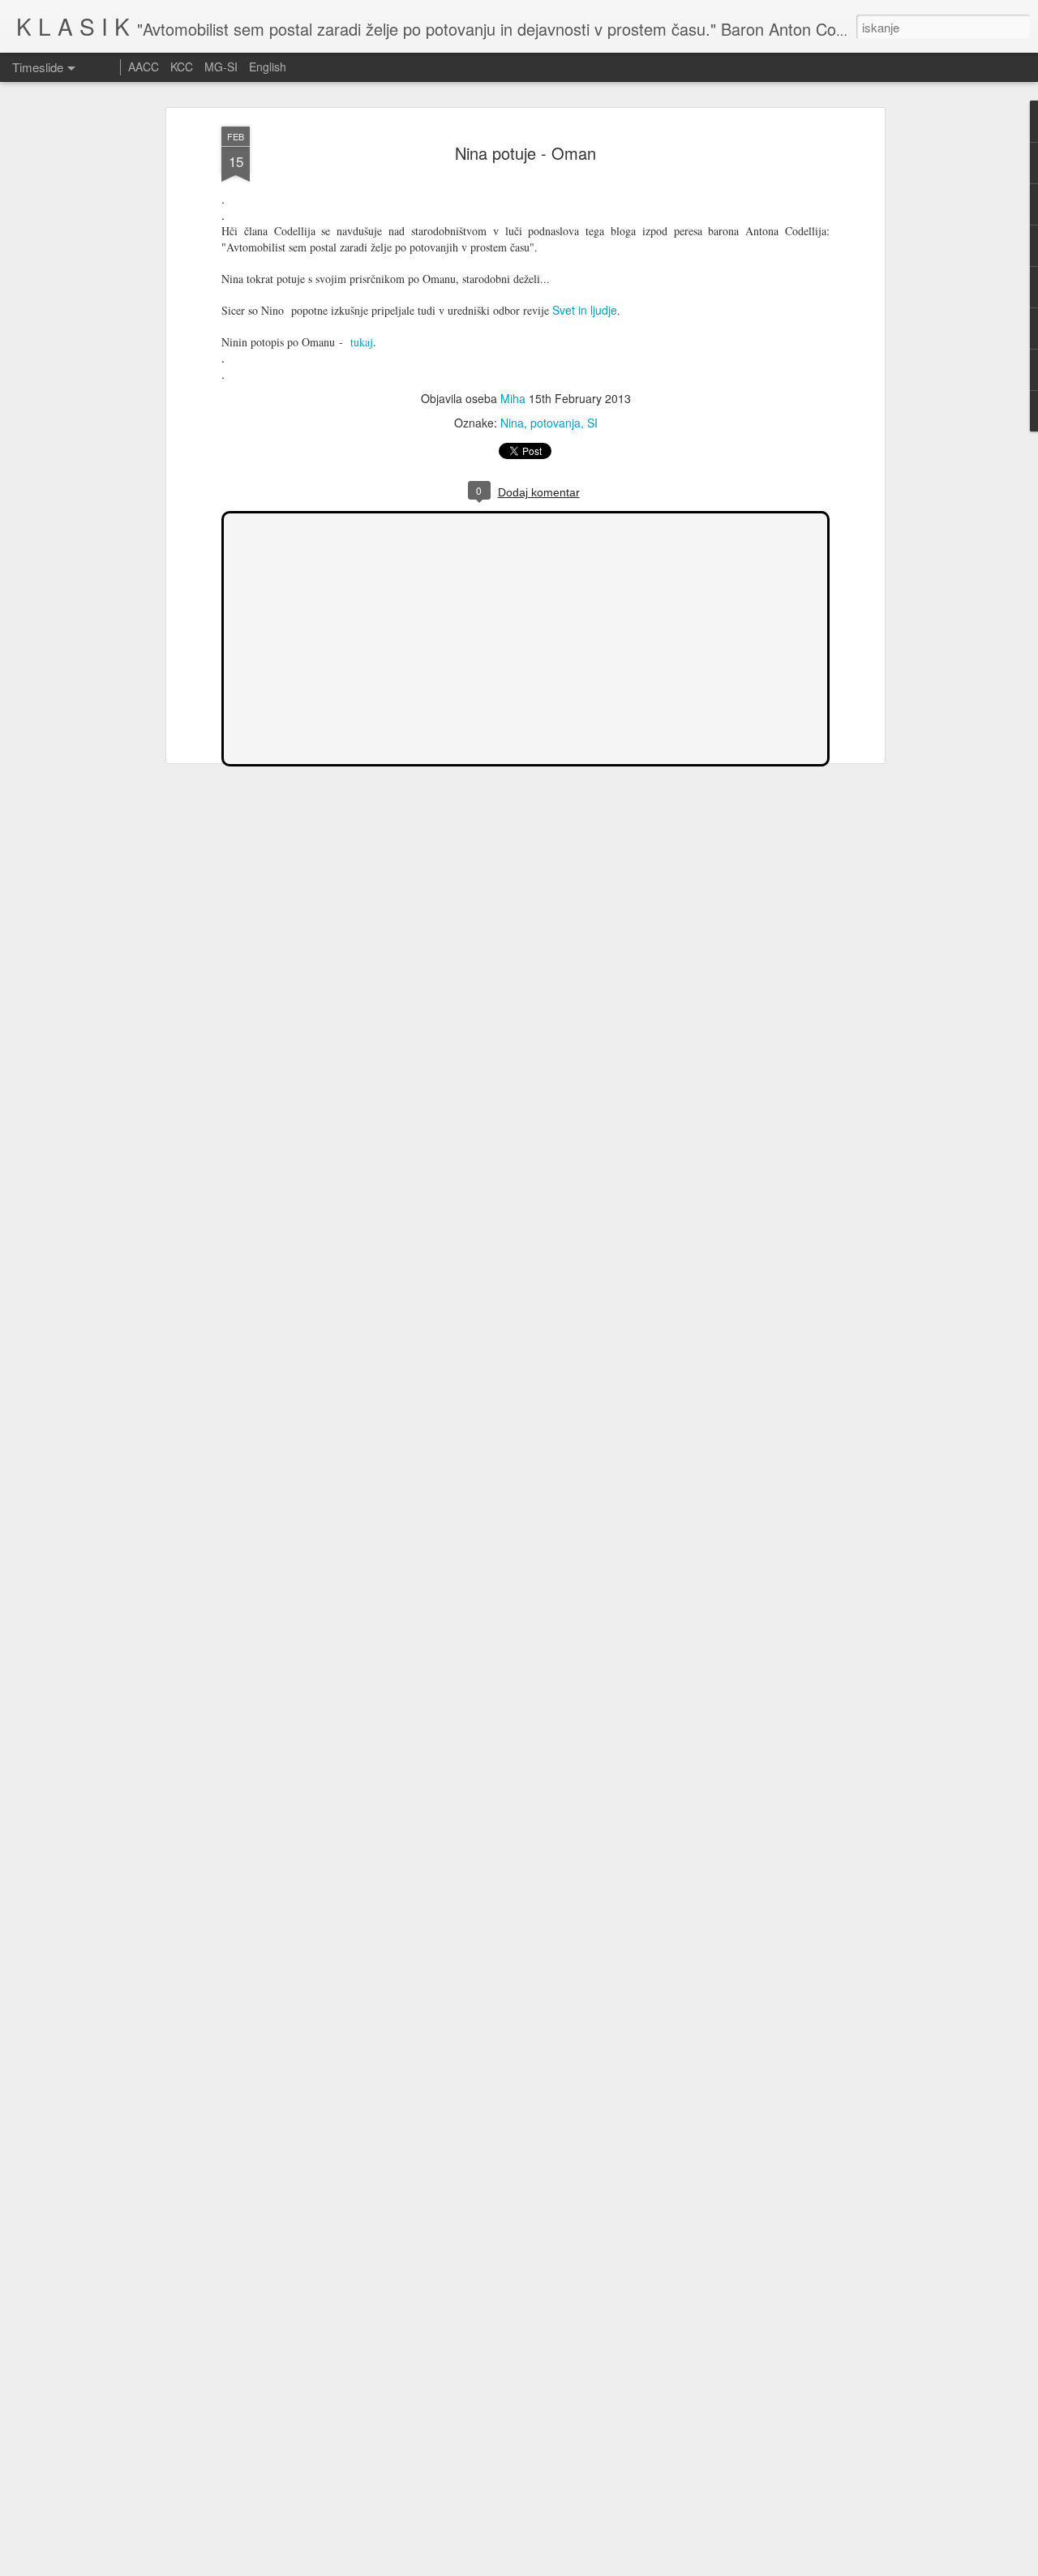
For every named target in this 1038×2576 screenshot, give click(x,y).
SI (592, 423)
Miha (513, 398)
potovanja (555, 423)
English (268, 67)
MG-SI (221, 67)
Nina (512, 423)
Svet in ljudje (585, 310)
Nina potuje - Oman (525, 153)
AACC (144, 67)
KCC (182, 67)
